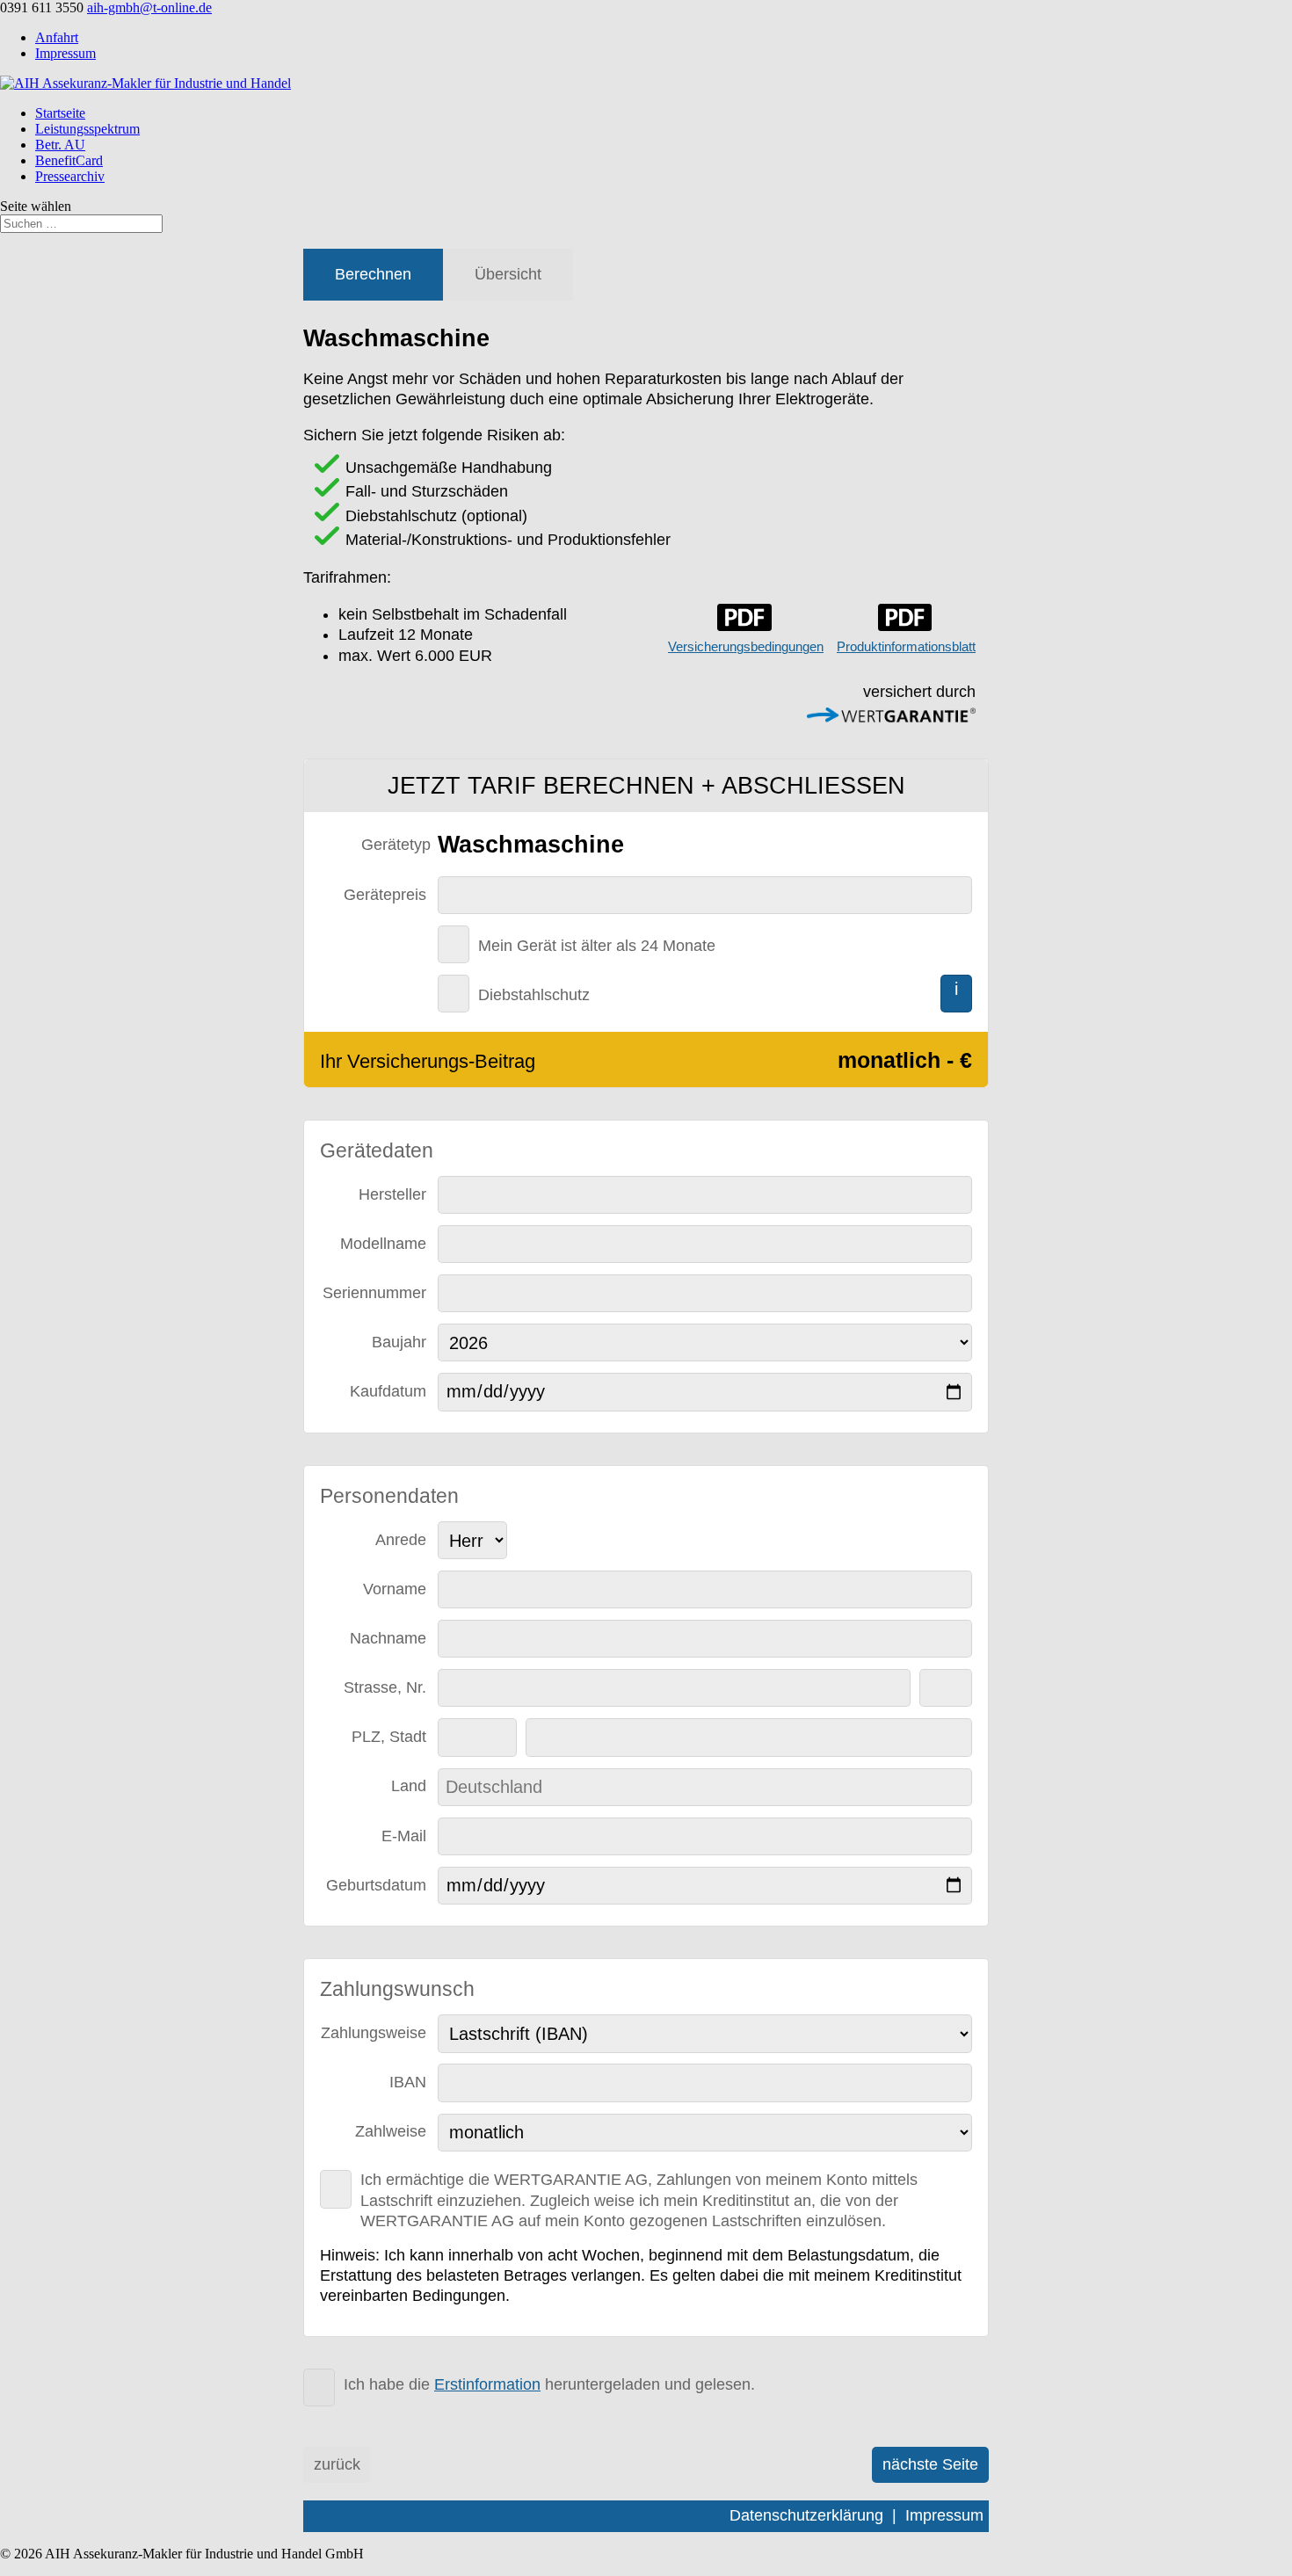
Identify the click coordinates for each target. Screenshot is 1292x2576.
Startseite (60, 113)
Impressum (65, 53)
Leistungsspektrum (87, 129)
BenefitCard (69, 160)
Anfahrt (57, 37)
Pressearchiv (70, 176)
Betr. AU (60, 145)
